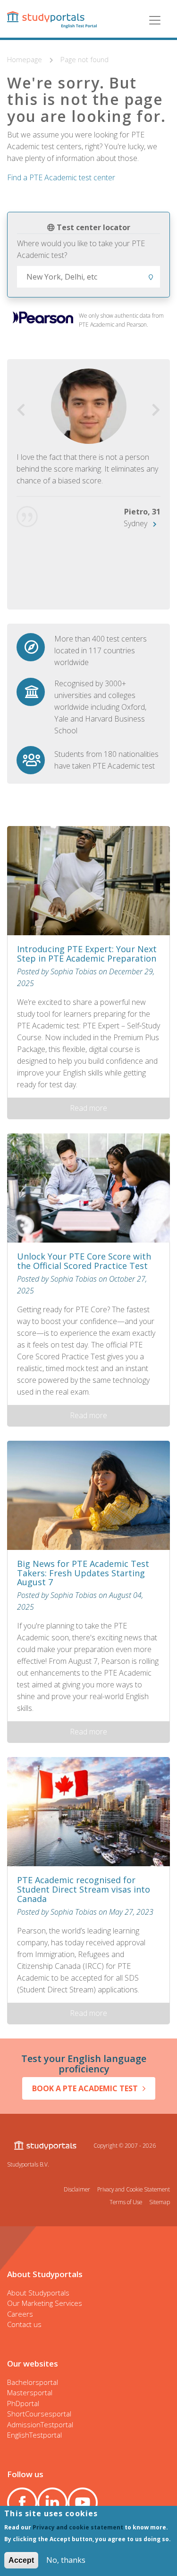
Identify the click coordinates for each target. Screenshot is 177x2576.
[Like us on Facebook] (22, 2503)
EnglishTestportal (34, 2435)
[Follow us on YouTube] (83, 2503)
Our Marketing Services (45, 2303)
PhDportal (23, 2403)
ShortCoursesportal (39, 2414)
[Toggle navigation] (155, 20)
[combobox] (88, 277)
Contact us (24, 2324)
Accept (21, 2560)
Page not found (84, 59)
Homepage (25, 59)
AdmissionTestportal (40, 2424)
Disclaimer (77, 2189)
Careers (20, 2314)
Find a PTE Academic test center (61, 177)
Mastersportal (30, 2392)
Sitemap (160, 2202)
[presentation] (21, 410)
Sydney (135, 523)
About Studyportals (38, 2293)
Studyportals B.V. (28, 2164)
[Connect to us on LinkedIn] (52, 2503)
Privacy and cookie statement (78, 2527)
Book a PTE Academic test (85, 2088)
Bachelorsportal (33, 2382)
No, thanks (66, 2560)
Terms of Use (126, 2202)
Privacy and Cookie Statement (134, 2189)
